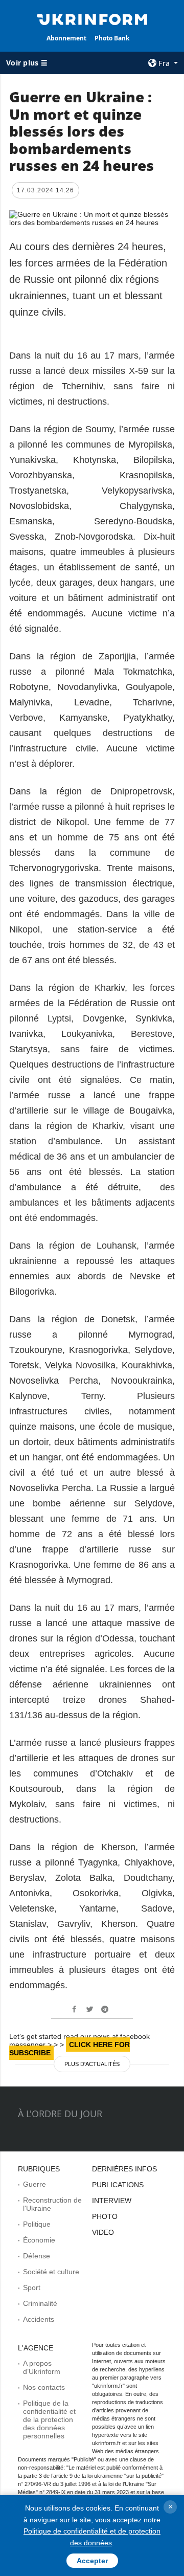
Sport (32, 2288)
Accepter (92, 2561)
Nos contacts (44, 2387)
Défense (37, 2256)
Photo (105, 2216)
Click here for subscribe (70, 2049)
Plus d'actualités (92, 2064)
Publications (118, 2185)
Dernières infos (124, 2169)
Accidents (39, 2319)
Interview (112, 2201)
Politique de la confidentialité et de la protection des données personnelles (49, 2419)
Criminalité (40, 2303)
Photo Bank (112, 38)
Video (103, 2232)
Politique (37, 2224)
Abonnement (66, 38)
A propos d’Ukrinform (42, 2367)
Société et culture (51, 2272)
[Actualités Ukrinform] (92, 18)
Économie (39, 2240)
